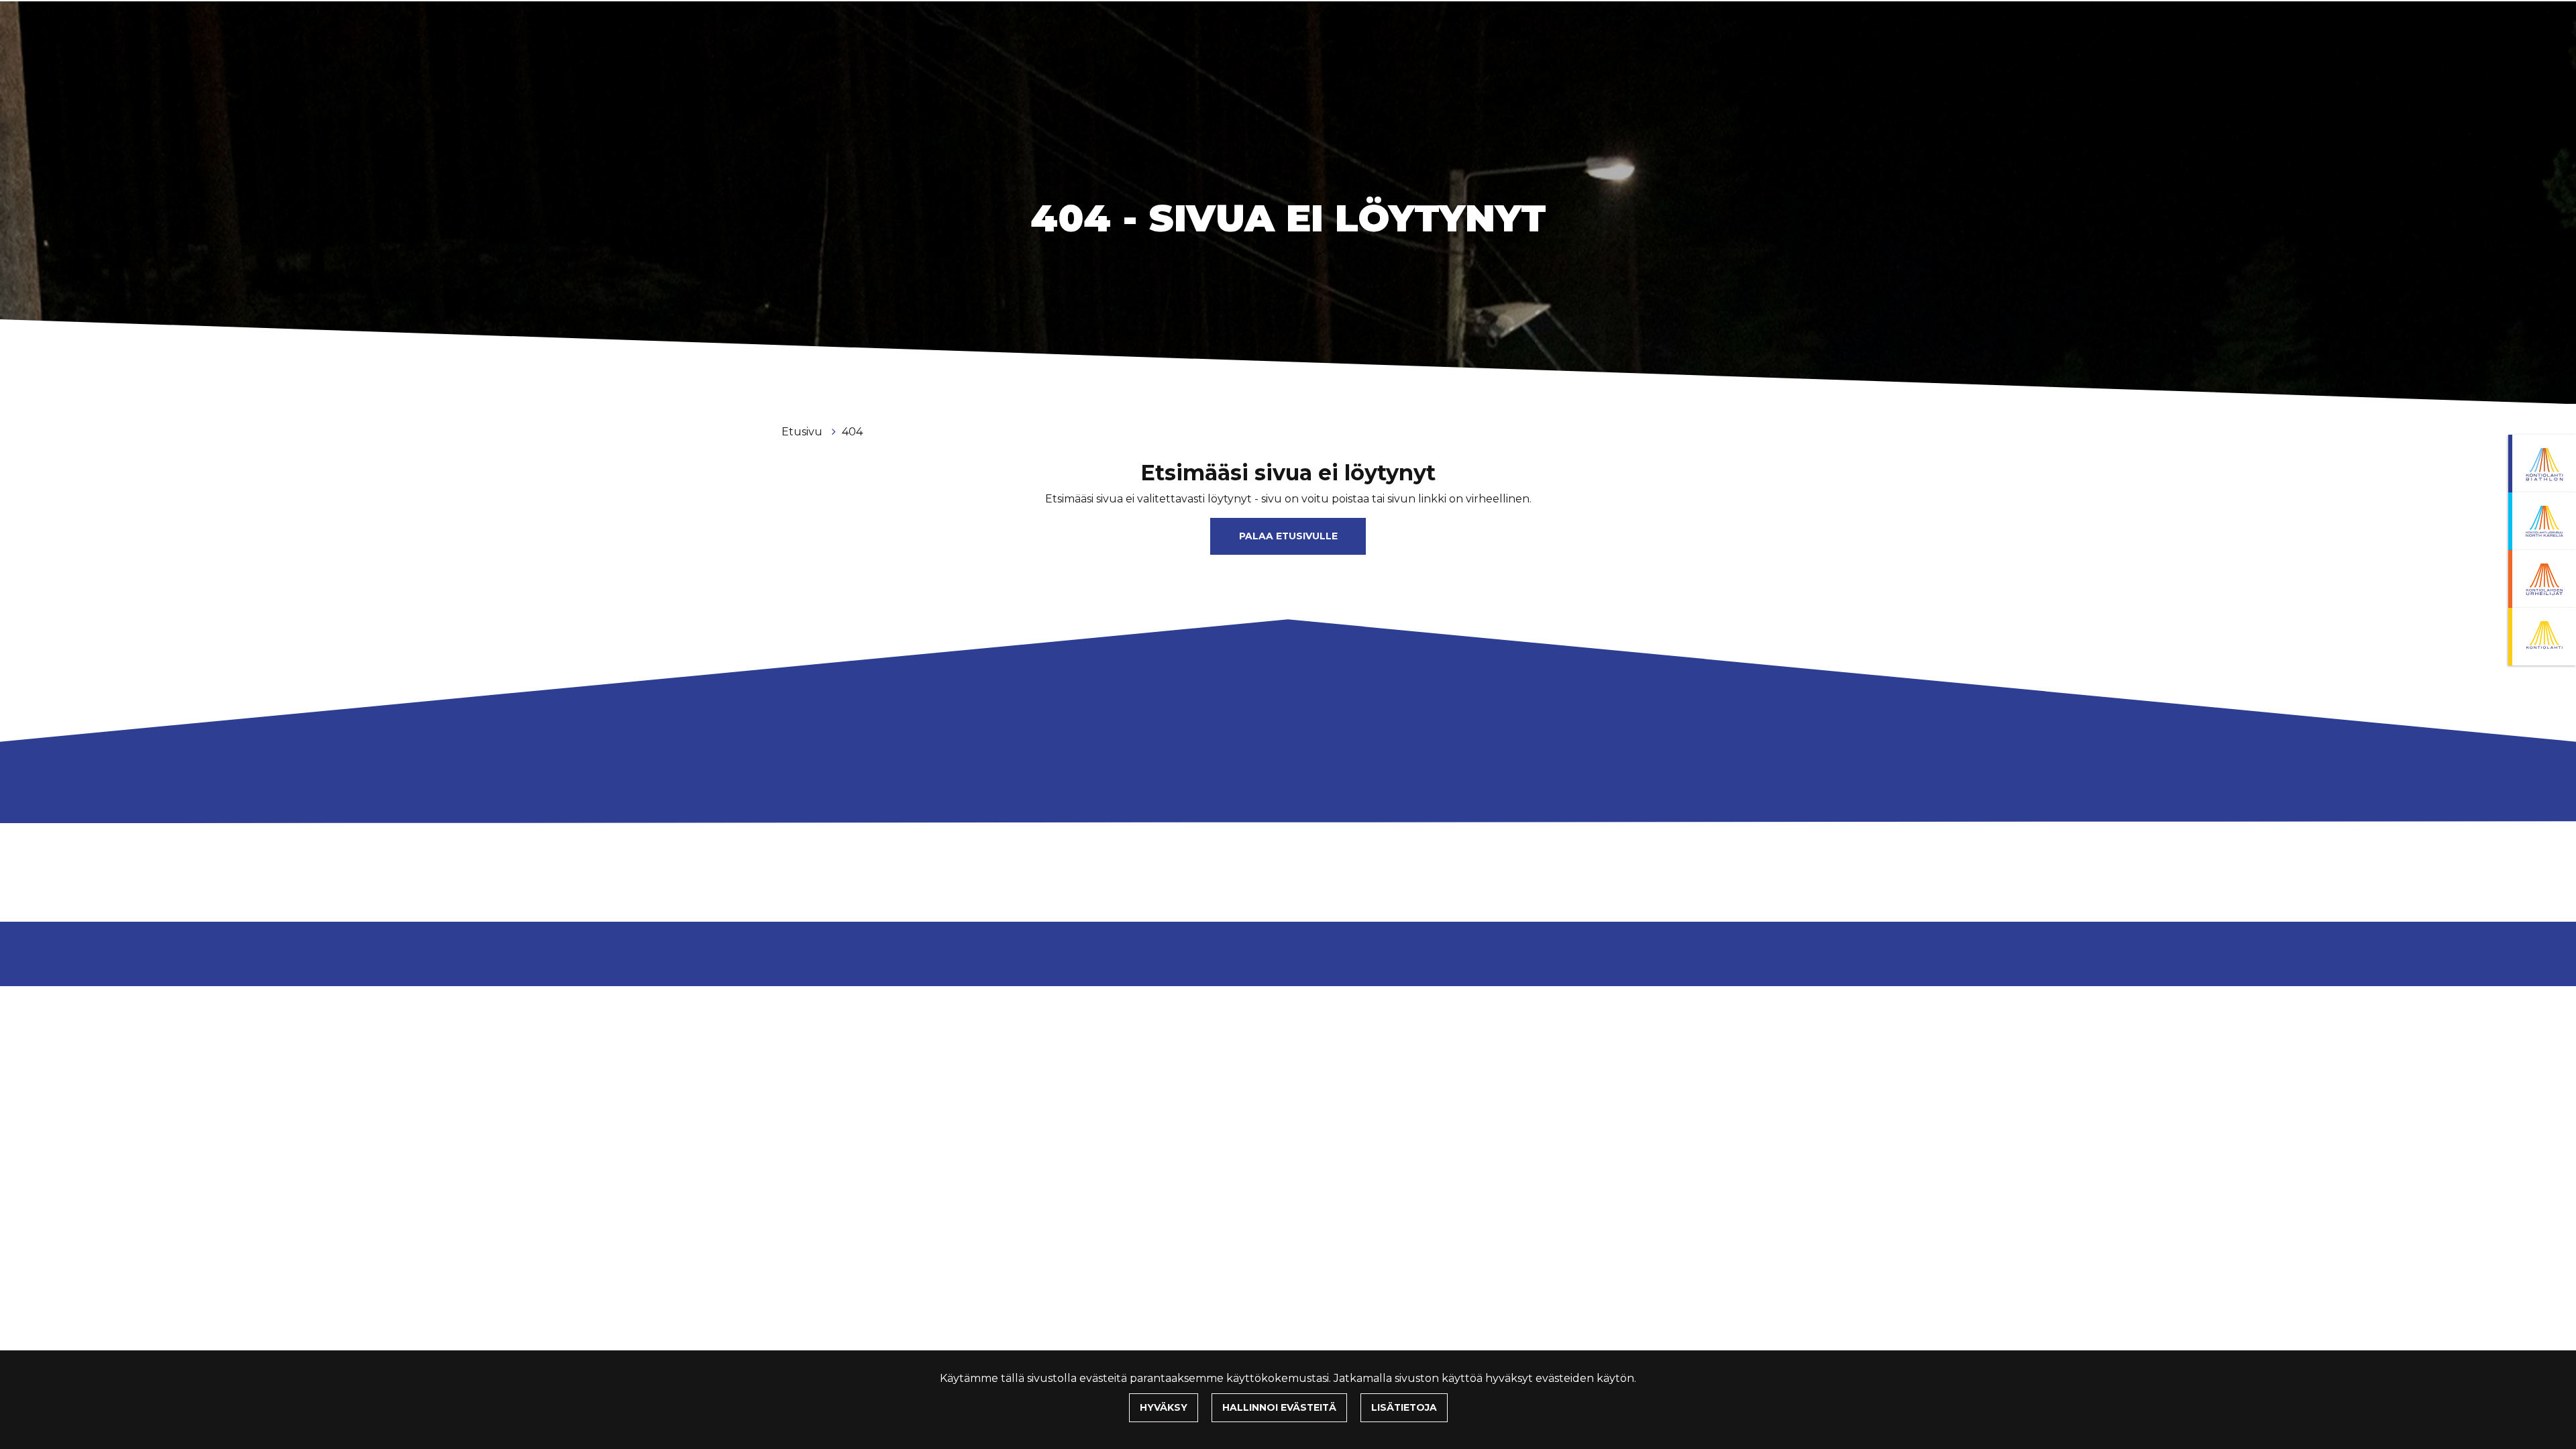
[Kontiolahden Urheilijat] (2542, 579)
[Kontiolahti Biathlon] (2542, 464)
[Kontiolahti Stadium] (2542, 637)
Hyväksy (1164, 1407)
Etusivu (803, 432)
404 (852, 432)
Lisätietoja (1404, 1407)
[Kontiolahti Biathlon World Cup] (2542, 521)
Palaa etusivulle (1288, 536)
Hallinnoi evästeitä (1279, 1407)
